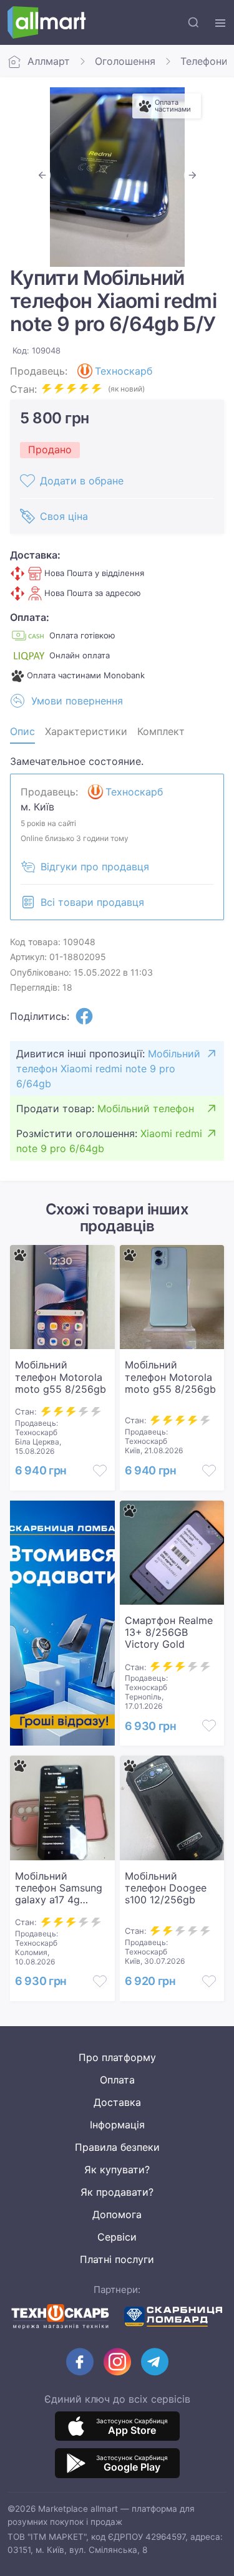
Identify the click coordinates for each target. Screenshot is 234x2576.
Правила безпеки (117, 2147)
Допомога (117, 2214)
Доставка (117, 2102)
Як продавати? (117, 2192)
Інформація (117, 2125)
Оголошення (125, 61)
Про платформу (117, 2057)
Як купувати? (117, 2170)
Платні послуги (117, 2259)
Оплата (117, 2080)
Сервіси (117, 2237)
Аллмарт (49, 61)
